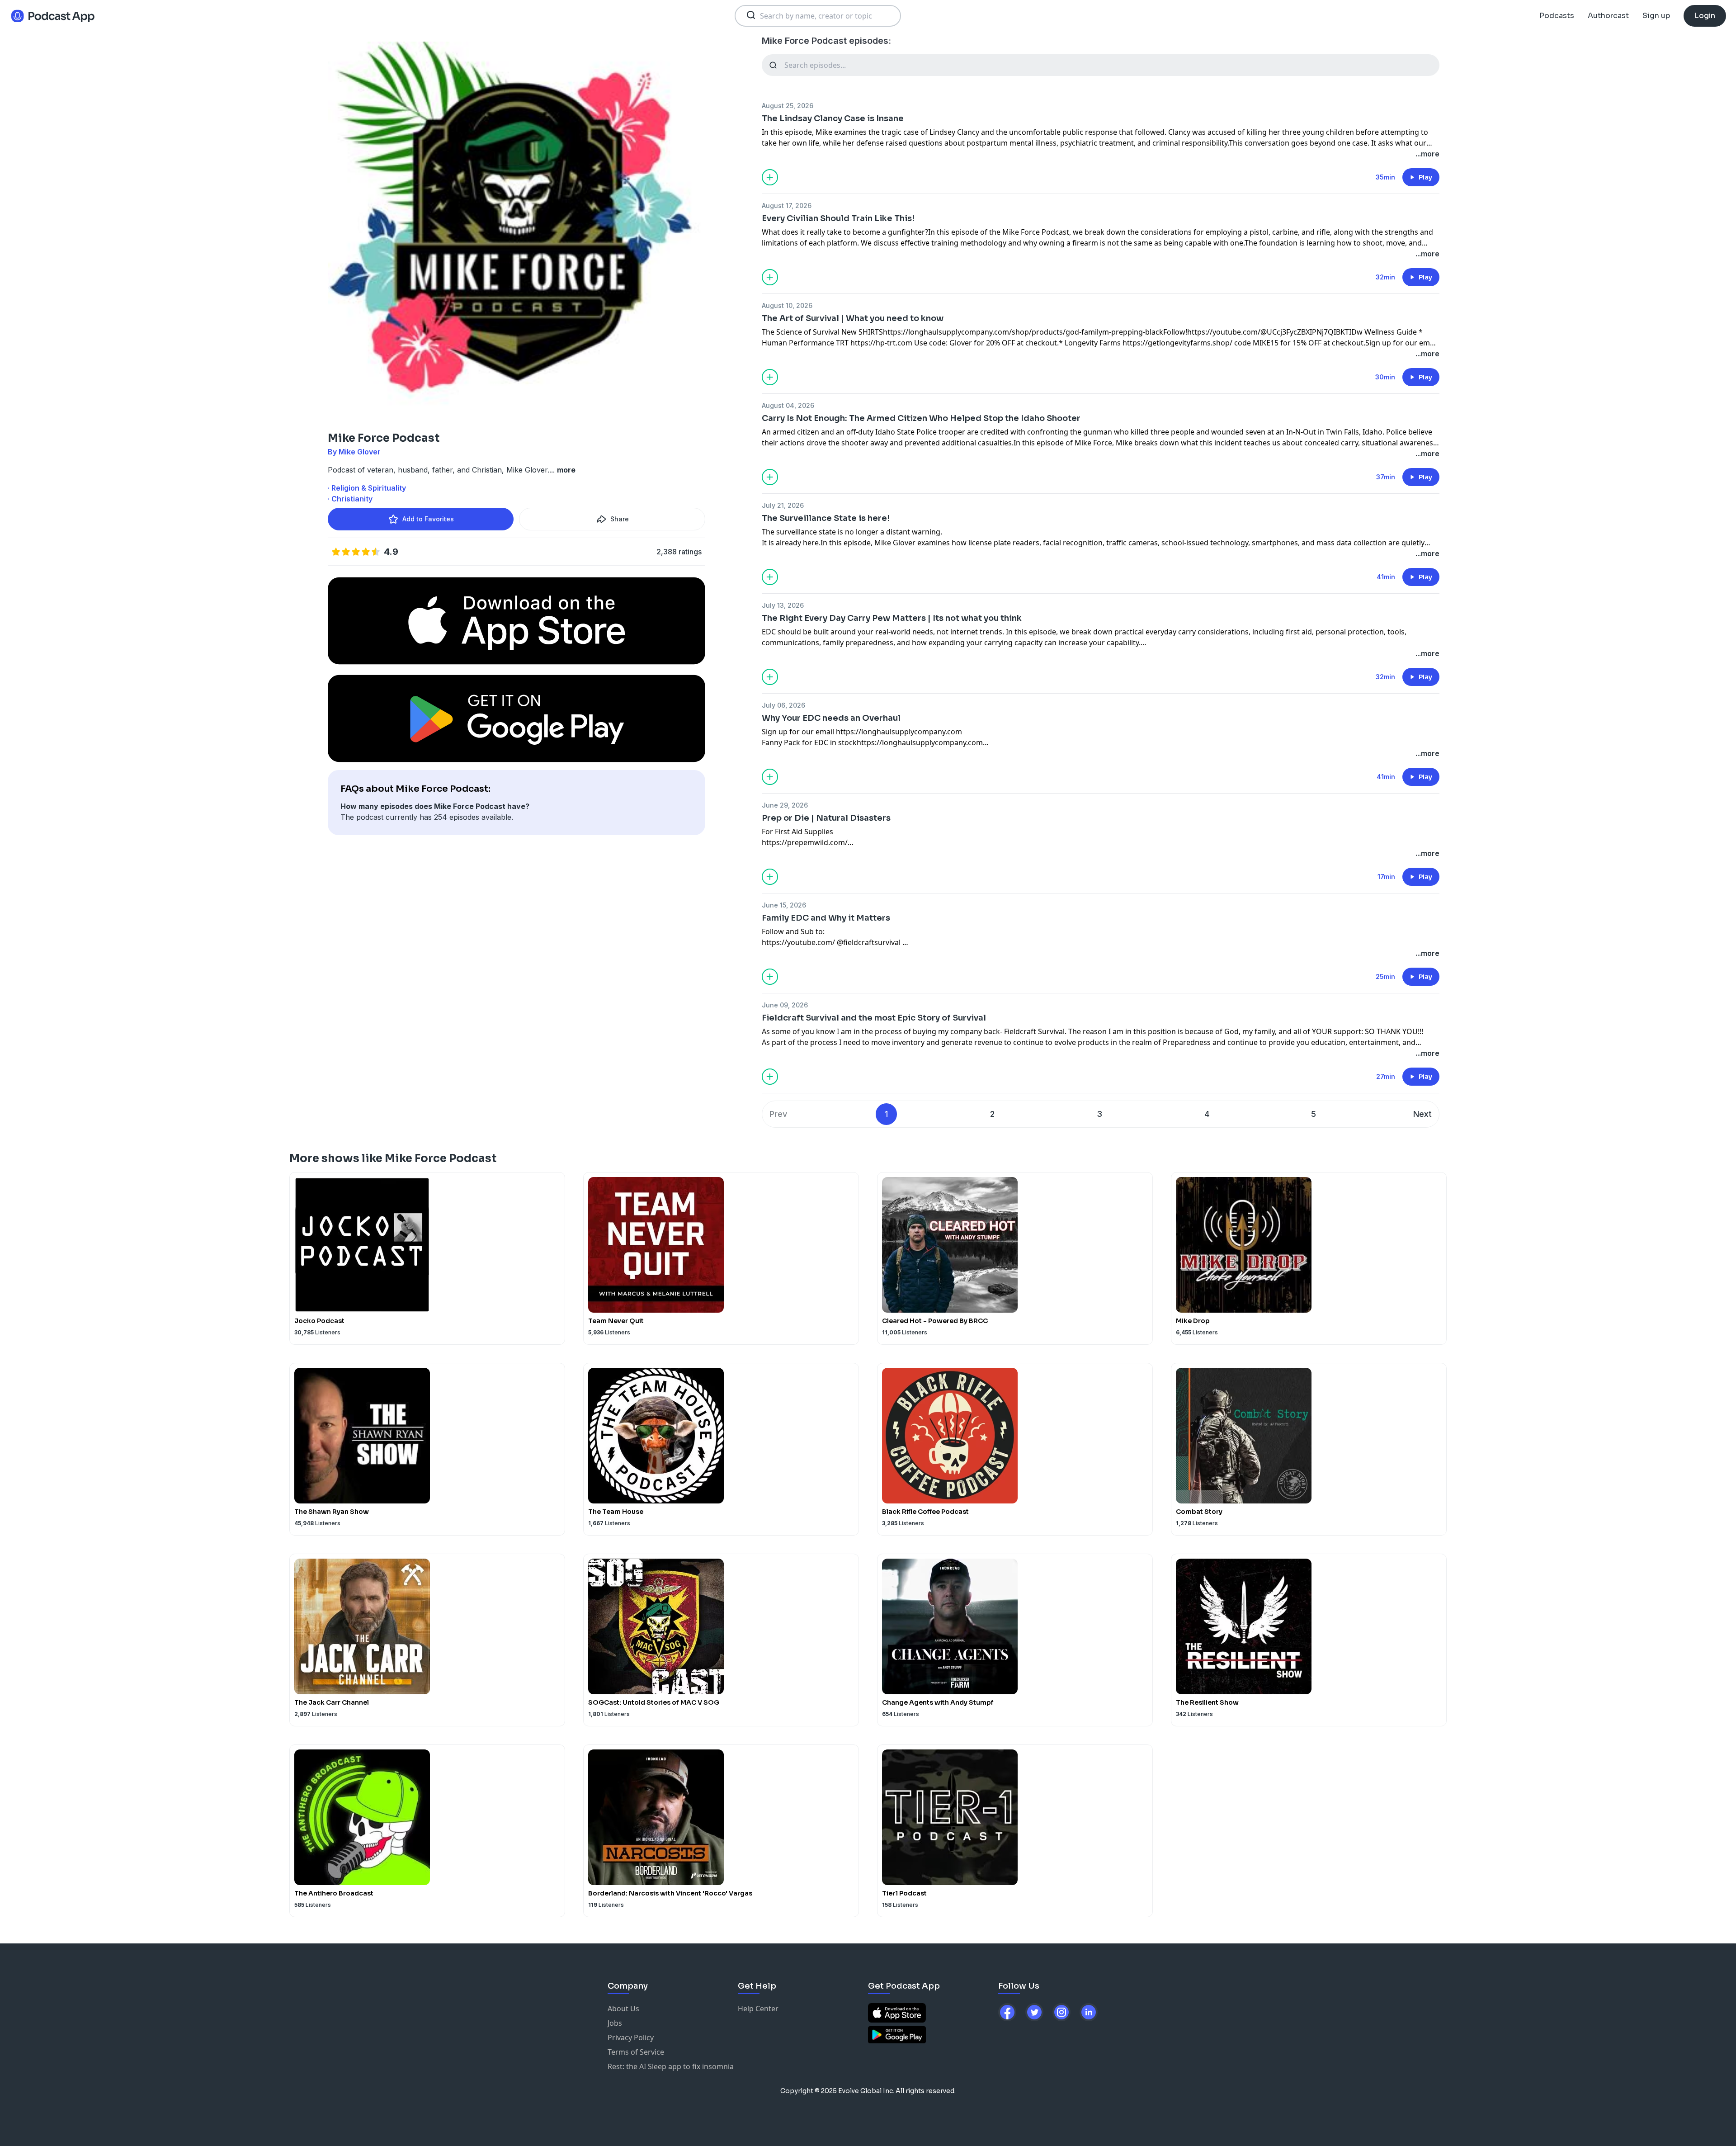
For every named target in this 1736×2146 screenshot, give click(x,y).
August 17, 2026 (787, 206)
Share (620, 519)
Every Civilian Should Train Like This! (838, 218)
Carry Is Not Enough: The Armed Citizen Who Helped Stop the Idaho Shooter (921, 418)
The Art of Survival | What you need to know (853, 318)
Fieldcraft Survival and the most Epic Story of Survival (874, 1018)
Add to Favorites (428, 519)
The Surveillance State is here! (826, 518)
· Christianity (350, 499)
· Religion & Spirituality (367, 488)
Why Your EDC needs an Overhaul (831, 718)
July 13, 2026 (783, 605)
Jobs (615, 2023)
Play (1425, 177)
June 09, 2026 (785, 1005)
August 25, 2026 (788, 106)
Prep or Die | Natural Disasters (826, 818)
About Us (623, 2009)
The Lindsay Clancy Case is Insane (833, 118)
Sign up (1656, 16)
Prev (778, 1114)
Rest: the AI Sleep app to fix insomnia (671, 2066)
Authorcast (1608, 16)
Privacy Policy (631, 2037)
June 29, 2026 (785, 805)
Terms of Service (636, 2052)
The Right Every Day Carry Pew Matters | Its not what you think (892, 618)
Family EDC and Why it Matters (826, 918)
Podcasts (1557, 16)
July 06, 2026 (783, 705)
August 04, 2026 (788, 405)
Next (1422, 1114)
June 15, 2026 (784, 905)
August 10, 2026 (787, 305)
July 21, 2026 (783, 505)
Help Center (758, 2009)
